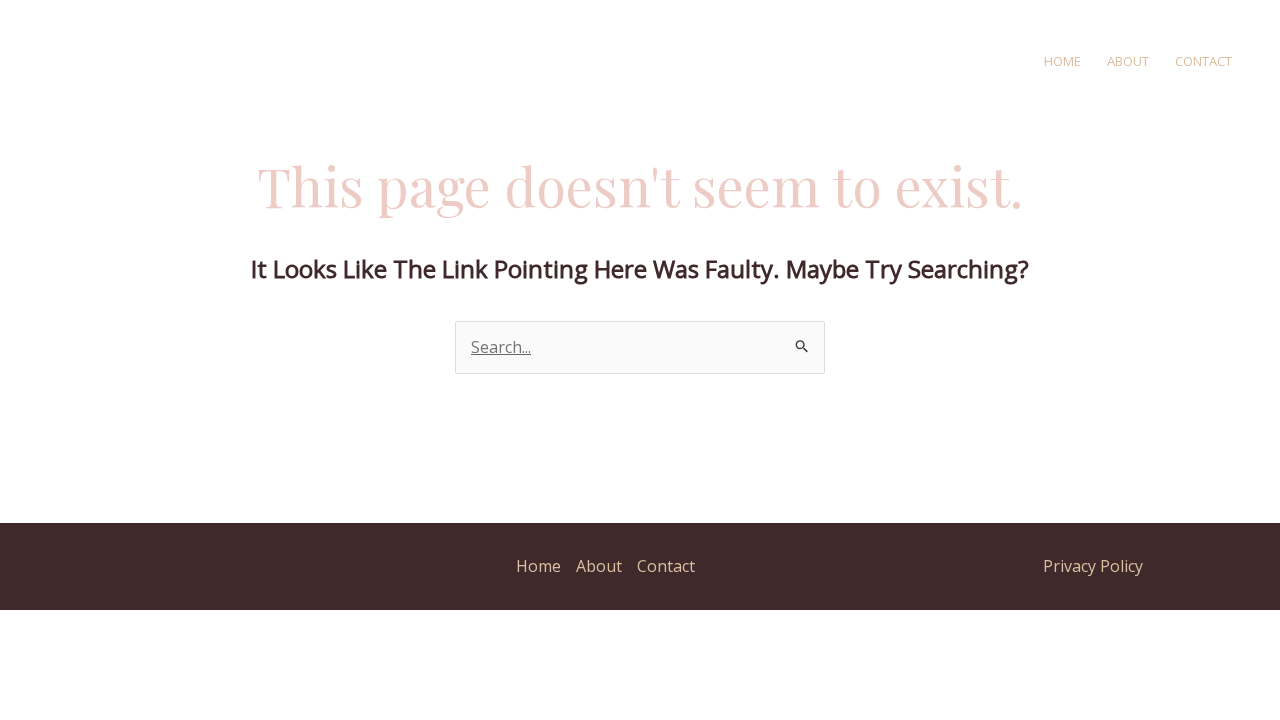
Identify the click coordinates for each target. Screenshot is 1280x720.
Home (1062, 61)
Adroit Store (396, 60)
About (1128, 61)
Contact (1203, 61)
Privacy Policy (1093, 566)
